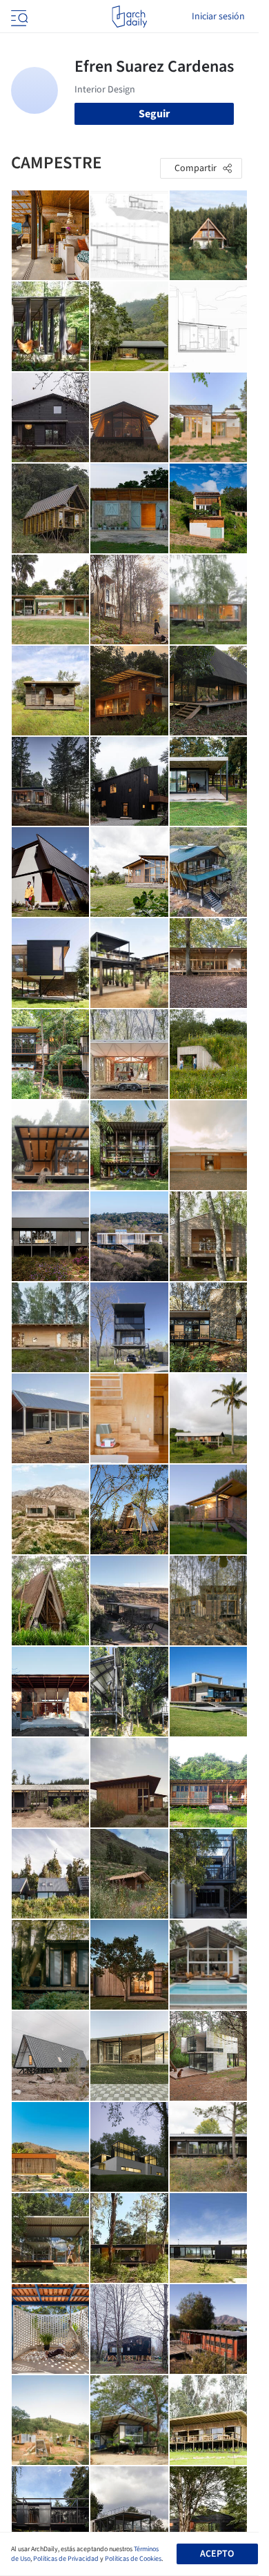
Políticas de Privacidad (66, 2559)
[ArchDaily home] (129, 17)
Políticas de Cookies (133, 2559)
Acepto (217, 2554)
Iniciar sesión (218, 17)
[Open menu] (18, 17)
